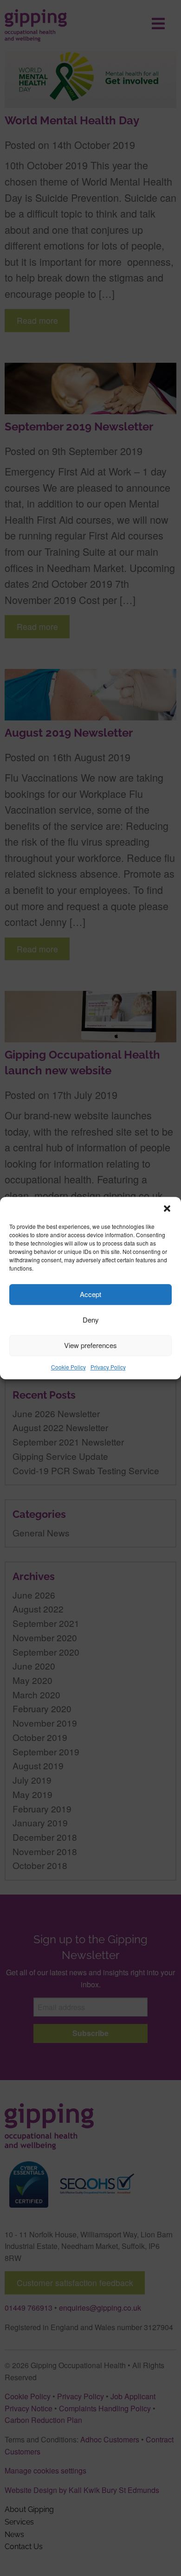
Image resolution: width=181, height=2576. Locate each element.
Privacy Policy (108, 1367)
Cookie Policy (68, 1367)
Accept (90, 1294)
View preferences (90, 1345)
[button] (167, 1208)
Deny (91, 1320)
